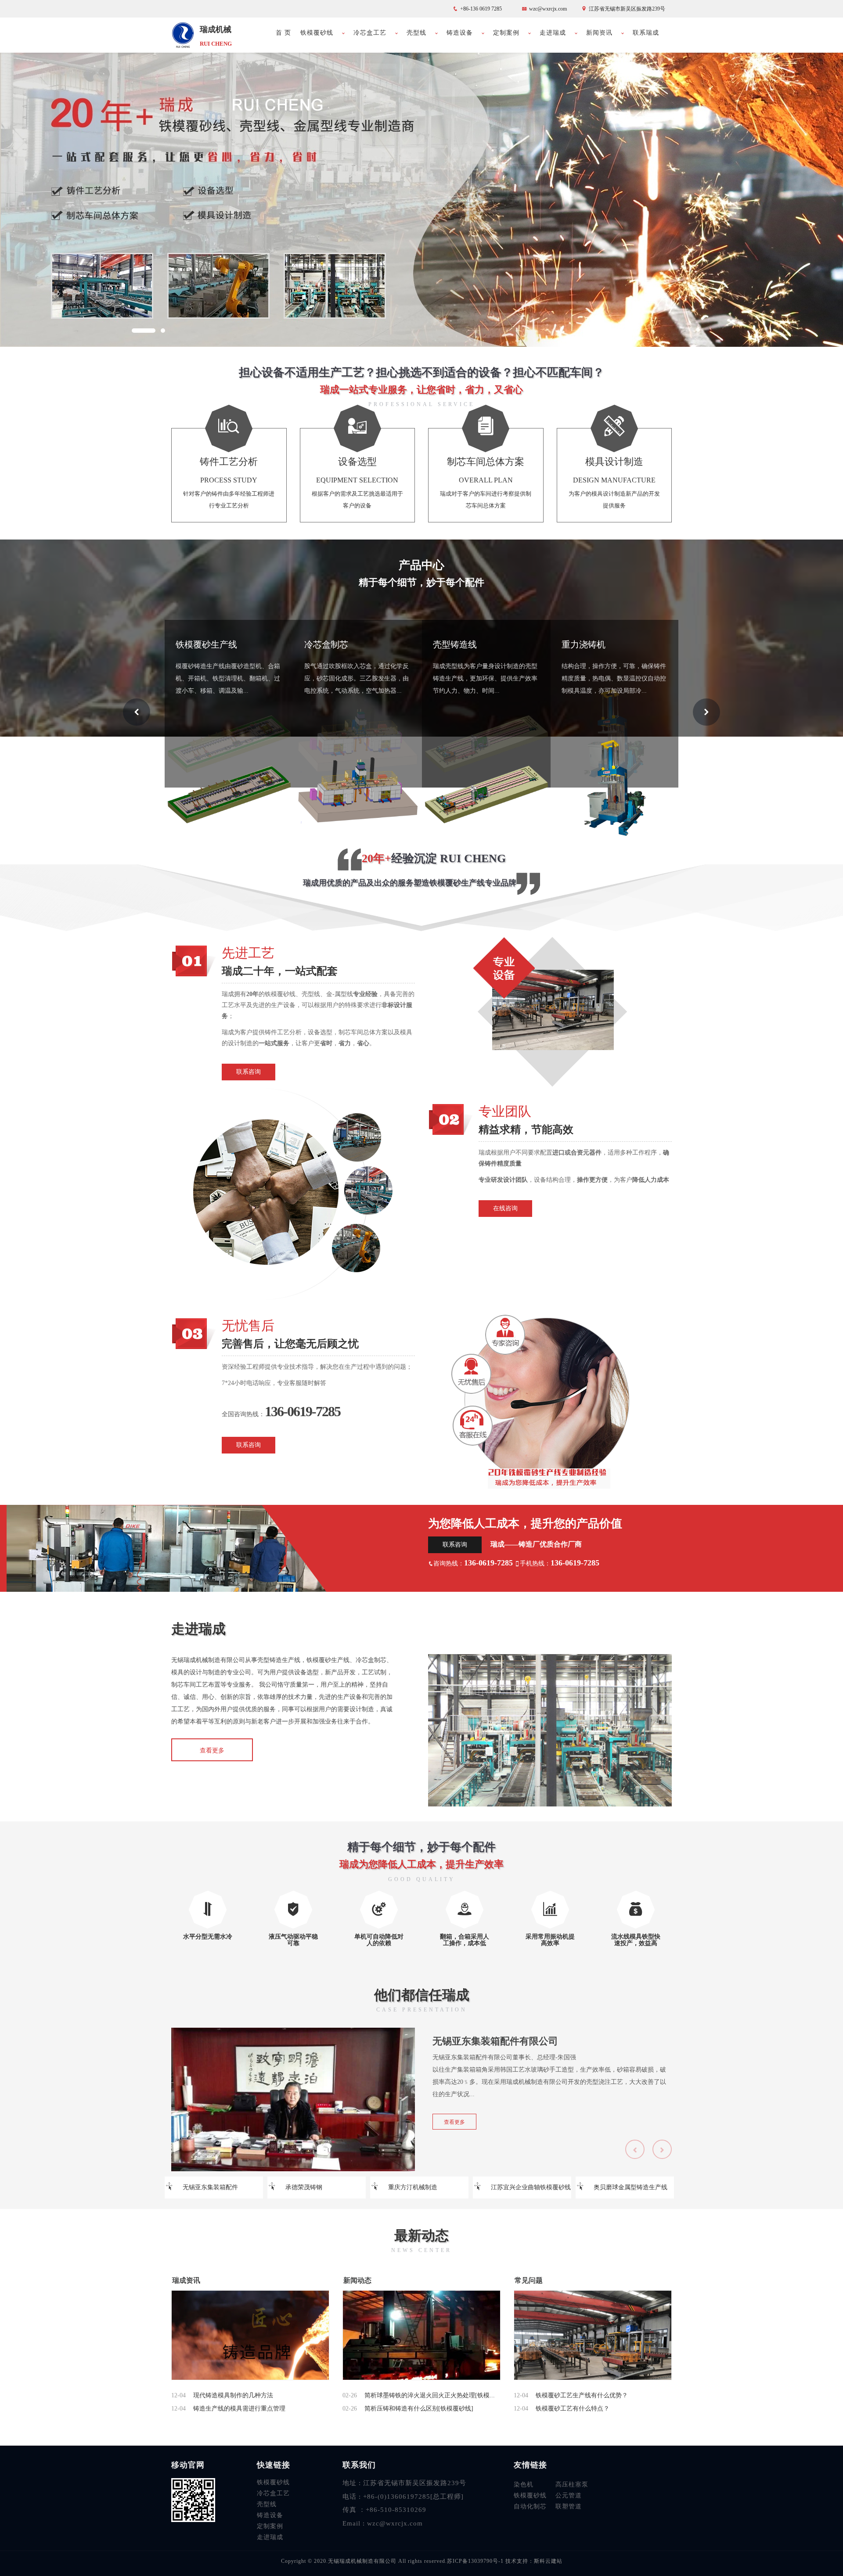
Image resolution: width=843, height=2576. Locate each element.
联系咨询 (249, 1072)
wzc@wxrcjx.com (548, 9)
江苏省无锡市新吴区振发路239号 (627, 9)
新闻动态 (357, 2280)
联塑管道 (569, 2506)
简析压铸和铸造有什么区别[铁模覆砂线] (419, 2409)
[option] (421, 198)
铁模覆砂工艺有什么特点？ (573, 2409)
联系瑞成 (646, 33)
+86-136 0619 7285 (481, 9)
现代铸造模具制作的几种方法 (233, 2395)
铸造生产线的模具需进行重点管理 (239, 2409)
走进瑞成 (553, 33)
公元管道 (569, 2495)
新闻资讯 (599, 33)
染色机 (524, 2484)
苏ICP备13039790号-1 (476, 2561)
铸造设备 (460, 33)
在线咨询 (505, 1208)
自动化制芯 (530, 2506)
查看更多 (454, 2122)
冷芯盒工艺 (370, 33)
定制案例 (506, 33)
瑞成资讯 (186, 2280)
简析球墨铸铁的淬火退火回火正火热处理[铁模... (430, 2395)
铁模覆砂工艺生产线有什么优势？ (582, 2395)
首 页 (283, 33)
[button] (144, 331)
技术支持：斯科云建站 (534, 2561)
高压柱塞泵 (572, 2484)
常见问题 (529, 2280)
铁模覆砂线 (317, 33)
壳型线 (416, 33)
